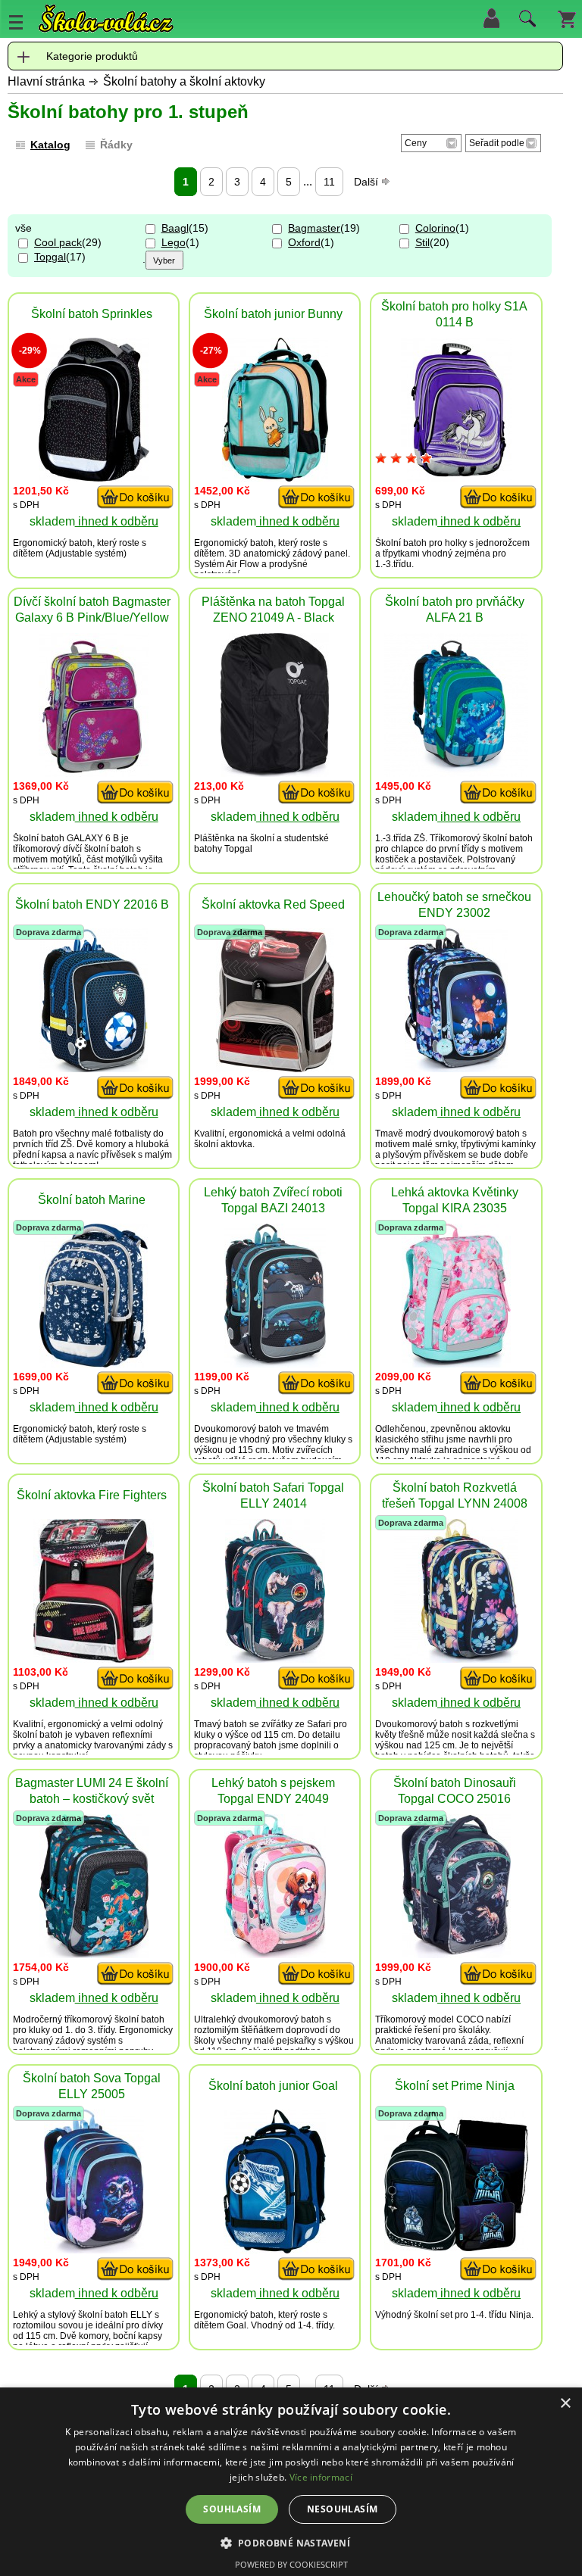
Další (368, 182)
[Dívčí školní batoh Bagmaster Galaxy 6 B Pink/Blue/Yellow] (94, 773)
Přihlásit (491, 18)
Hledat (525, 22)
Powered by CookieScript (291, 2564)
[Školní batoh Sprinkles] (94, 477)
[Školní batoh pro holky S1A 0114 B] (456, 477)
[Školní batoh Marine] (94, 1363)
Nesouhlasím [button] (342, 2509)
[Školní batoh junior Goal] (275, 2249)
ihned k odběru (117, 521)
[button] (291, 2542)
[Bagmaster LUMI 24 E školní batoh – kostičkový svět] (94, 1954)
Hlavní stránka (46, 81)
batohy (208, 849)
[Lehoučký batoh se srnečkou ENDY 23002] (456, 1068)
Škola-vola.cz (106, 19)
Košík (567, 18)
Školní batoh (401, 543)
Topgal (50, 257)
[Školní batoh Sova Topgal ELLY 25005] (94, 2249)
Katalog (50, 145)
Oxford (304, 242)
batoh (81, 543)
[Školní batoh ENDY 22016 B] (94, 1068)
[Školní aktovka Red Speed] (275, 1068)
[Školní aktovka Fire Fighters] (94, 1659)
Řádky (116, 145)
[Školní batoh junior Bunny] (275, 477)
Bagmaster (314, 228)
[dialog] (291, 2482)
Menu (16, 22)
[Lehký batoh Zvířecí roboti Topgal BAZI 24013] (275, 1363)
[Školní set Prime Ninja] (456, 2247)
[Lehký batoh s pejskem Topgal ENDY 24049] (275, 1954)
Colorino (435, 228)
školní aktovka (223, 1144)
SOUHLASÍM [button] (232, 2509)
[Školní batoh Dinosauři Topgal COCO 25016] (456, 1954)
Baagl (175, 228)
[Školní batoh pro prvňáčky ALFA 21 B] (456, 773)
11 (329, 182)
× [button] (565, 2404)
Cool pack (58, 242)
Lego (174, 242)
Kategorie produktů (92, 56)
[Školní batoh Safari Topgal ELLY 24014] (275, 1659)
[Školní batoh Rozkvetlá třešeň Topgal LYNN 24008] (456, 1659)
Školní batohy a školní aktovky (184, 81)
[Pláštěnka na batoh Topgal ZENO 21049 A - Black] (275, 773)
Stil (422, 242)
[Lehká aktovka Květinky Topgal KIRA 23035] (456, 1363)
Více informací (321, 2477)
